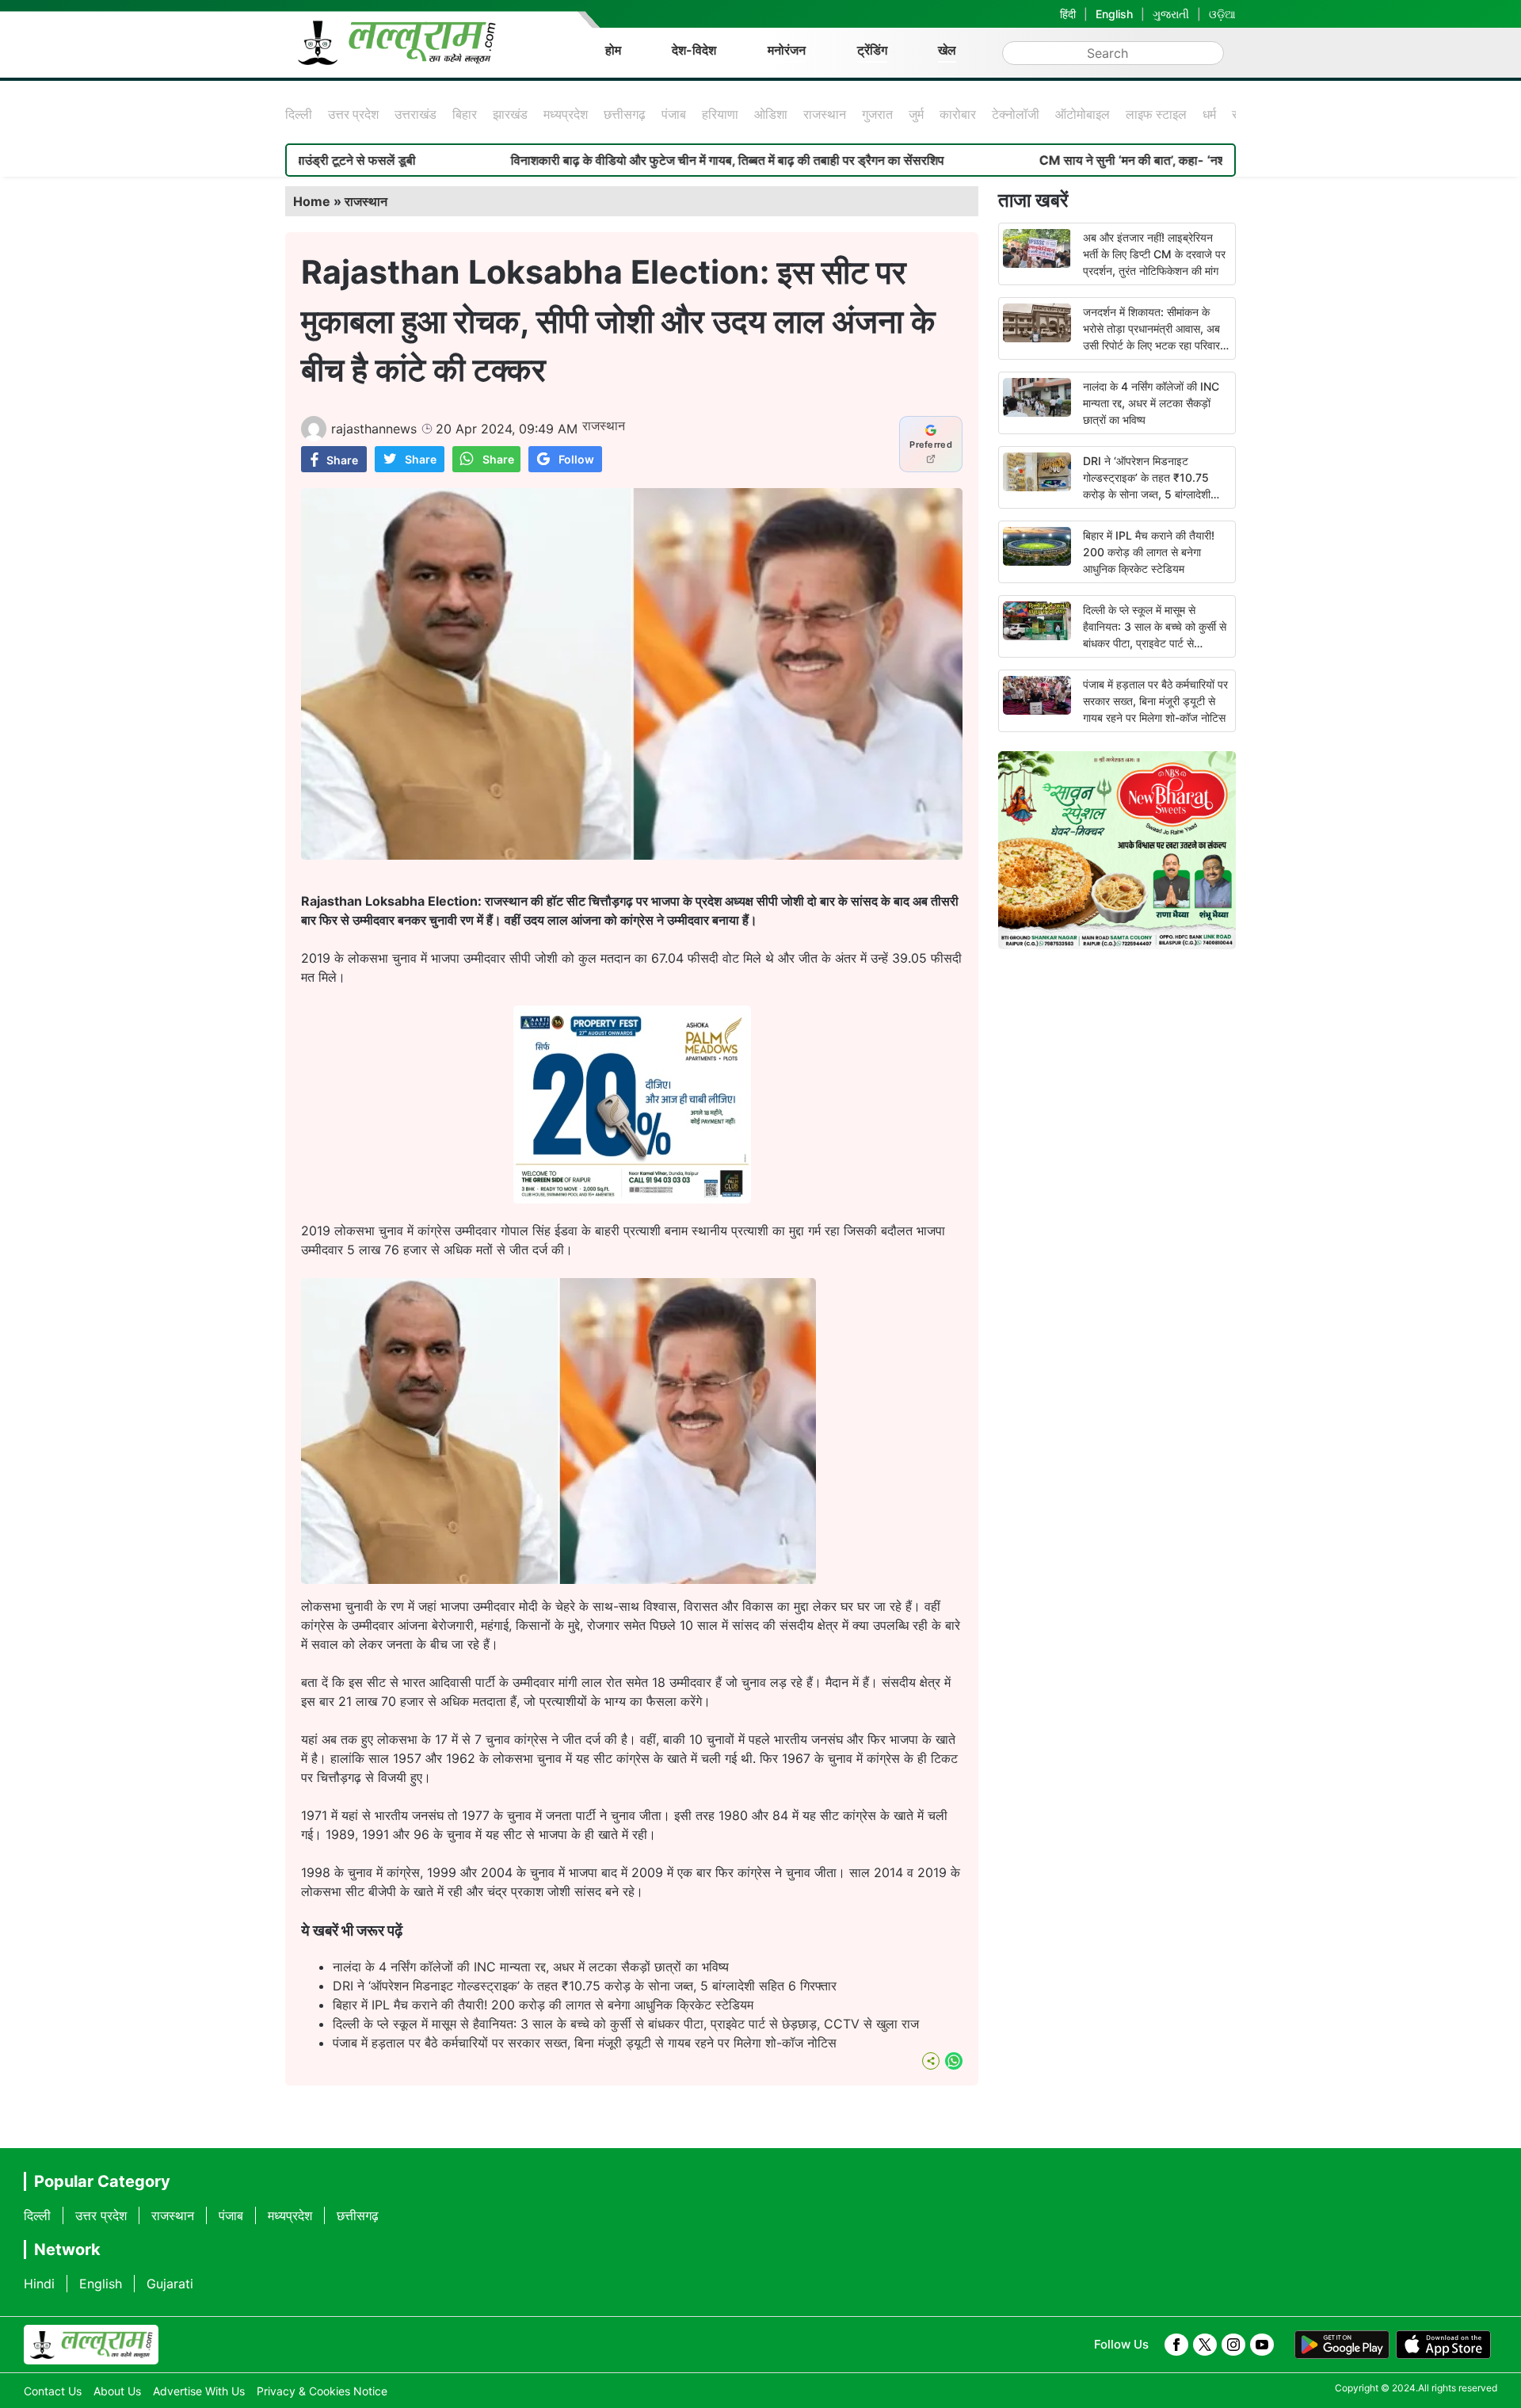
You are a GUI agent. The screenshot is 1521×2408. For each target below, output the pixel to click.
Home (312, 201)
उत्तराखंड (416, 114)
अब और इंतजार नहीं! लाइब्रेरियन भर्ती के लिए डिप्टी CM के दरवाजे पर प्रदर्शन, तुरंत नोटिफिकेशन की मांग (1154, 254)
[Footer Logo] (91, 2345)
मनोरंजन (787, 50)
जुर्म (916, 114)
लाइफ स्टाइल (1156, 114)
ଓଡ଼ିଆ (1222, 14)
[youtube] (1262, 2345)
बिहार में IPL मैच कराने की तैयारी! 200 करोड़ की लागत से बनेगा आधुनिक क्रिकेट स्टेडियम (543, 2005)
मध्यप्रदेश (566, 114)
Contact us (53, 2391)
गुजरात (877, 114)
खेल (947, 50)
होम (613, 50)
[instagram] (1233, 2345)
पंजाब (674, 114)
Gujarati (170, 2284)
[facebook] (1176, 2345)
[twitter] (1205, 2345)
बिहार (465, 114)
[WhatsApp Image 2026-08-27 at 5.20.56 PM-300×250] (632, 1199)
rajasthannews (374, 429)
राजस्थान (825, 114)
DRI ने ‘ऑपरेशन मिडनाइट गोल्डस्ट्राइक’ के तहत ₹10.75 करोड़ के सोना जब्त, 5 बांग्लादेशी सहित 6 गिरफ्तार (585, 1986)
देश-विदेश (694, 50)
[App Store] (1443, 2345)
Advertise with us (199, 2391)
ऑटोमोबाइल (1083, 114)
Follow (576, 459)
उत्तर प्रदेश (353, 114)
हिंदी (1068, 14)
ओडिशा (771, 114)
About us (117, 2391)
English (1114, 14)
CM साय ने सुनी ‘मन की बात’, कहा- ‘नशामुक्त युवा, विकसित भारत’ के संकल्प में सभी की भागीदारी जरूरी (1172, 160)
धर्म (1209, 114)
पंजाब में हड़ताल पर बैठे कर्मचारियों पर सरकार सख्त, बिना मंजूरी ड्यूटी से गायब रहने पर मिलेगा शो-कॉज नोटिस (585, 2043)
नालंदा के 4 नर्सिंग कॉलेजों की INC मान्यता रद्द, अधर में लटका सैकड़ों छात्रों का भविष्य (531, 1967)
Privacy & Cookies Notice (322, 2391)
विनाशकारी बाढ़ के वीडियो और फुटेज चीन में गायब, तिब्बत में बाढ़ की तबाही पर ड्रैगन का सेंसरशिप (627, 160)
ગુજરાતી (1171, 14)
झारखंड (510, 114)
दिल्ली (299, 114)
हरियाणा (720, 114)
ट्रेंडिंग (872, 50)
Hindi (39, 2284)
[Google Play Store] (1342, 2345)
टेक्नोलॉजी (1016, 114)
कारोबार (958, 114)
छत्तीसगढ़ (625, 114)
